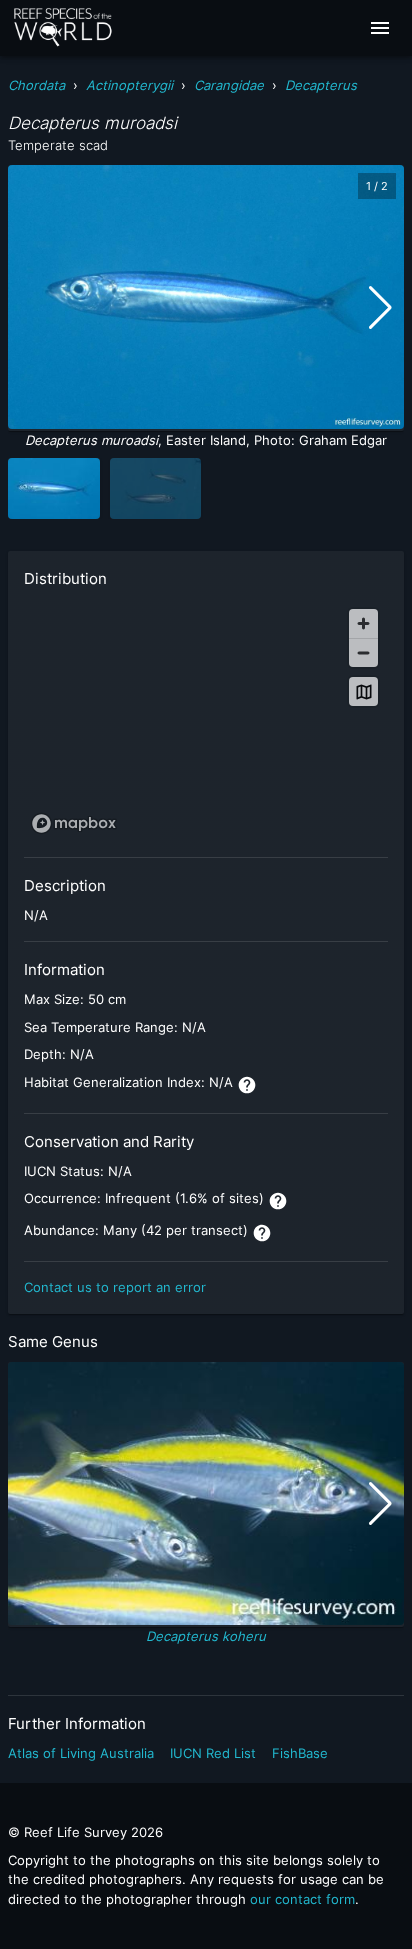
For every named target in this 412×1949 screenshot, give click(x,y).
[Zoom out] (363, 652)
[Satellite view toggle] (363, 691)
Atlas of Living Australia (81, 1753)
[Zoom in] (363, 623)
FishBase (300, 1753)
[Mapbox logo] (74, 823)
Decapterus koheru (206, 1636)
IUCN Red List (213, 1753)
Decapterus (321, 85)
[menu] (380, 28)
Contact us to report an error (115, 1287)
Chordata (36, 85)
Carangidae (229, 85)
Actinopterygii (129, 85)
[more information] (247, 1085)
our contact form (302, 1899)
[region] (206, 720)
